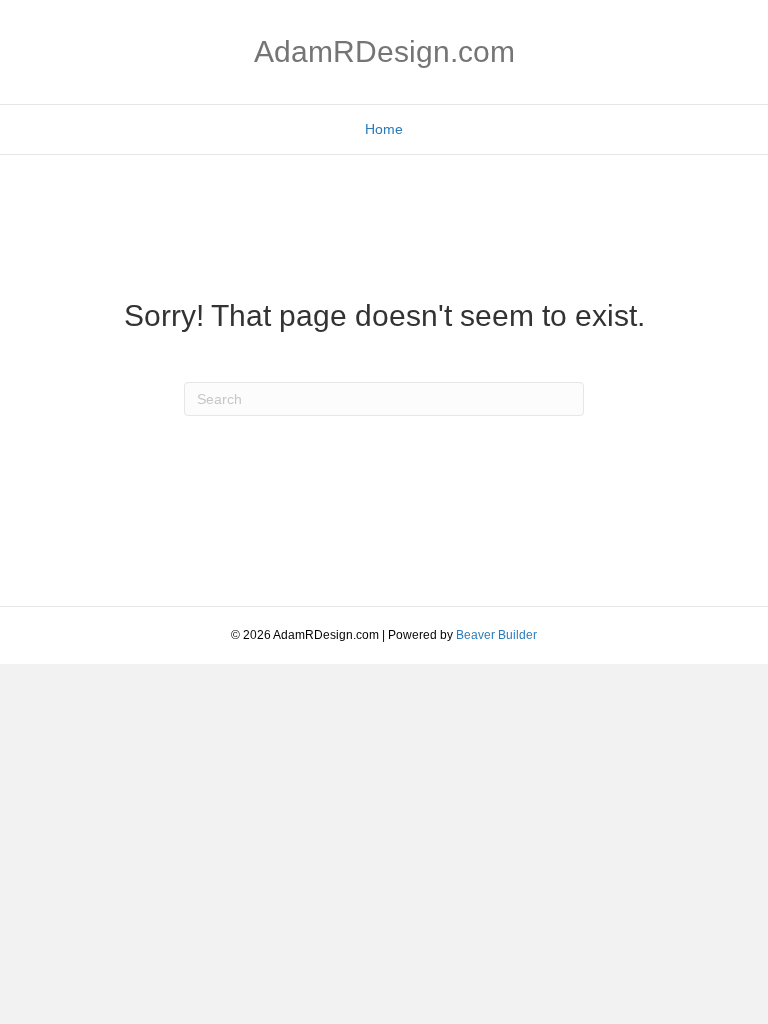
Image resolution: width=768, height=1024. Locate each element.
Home (384, 129)
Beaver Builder (496, 635)
